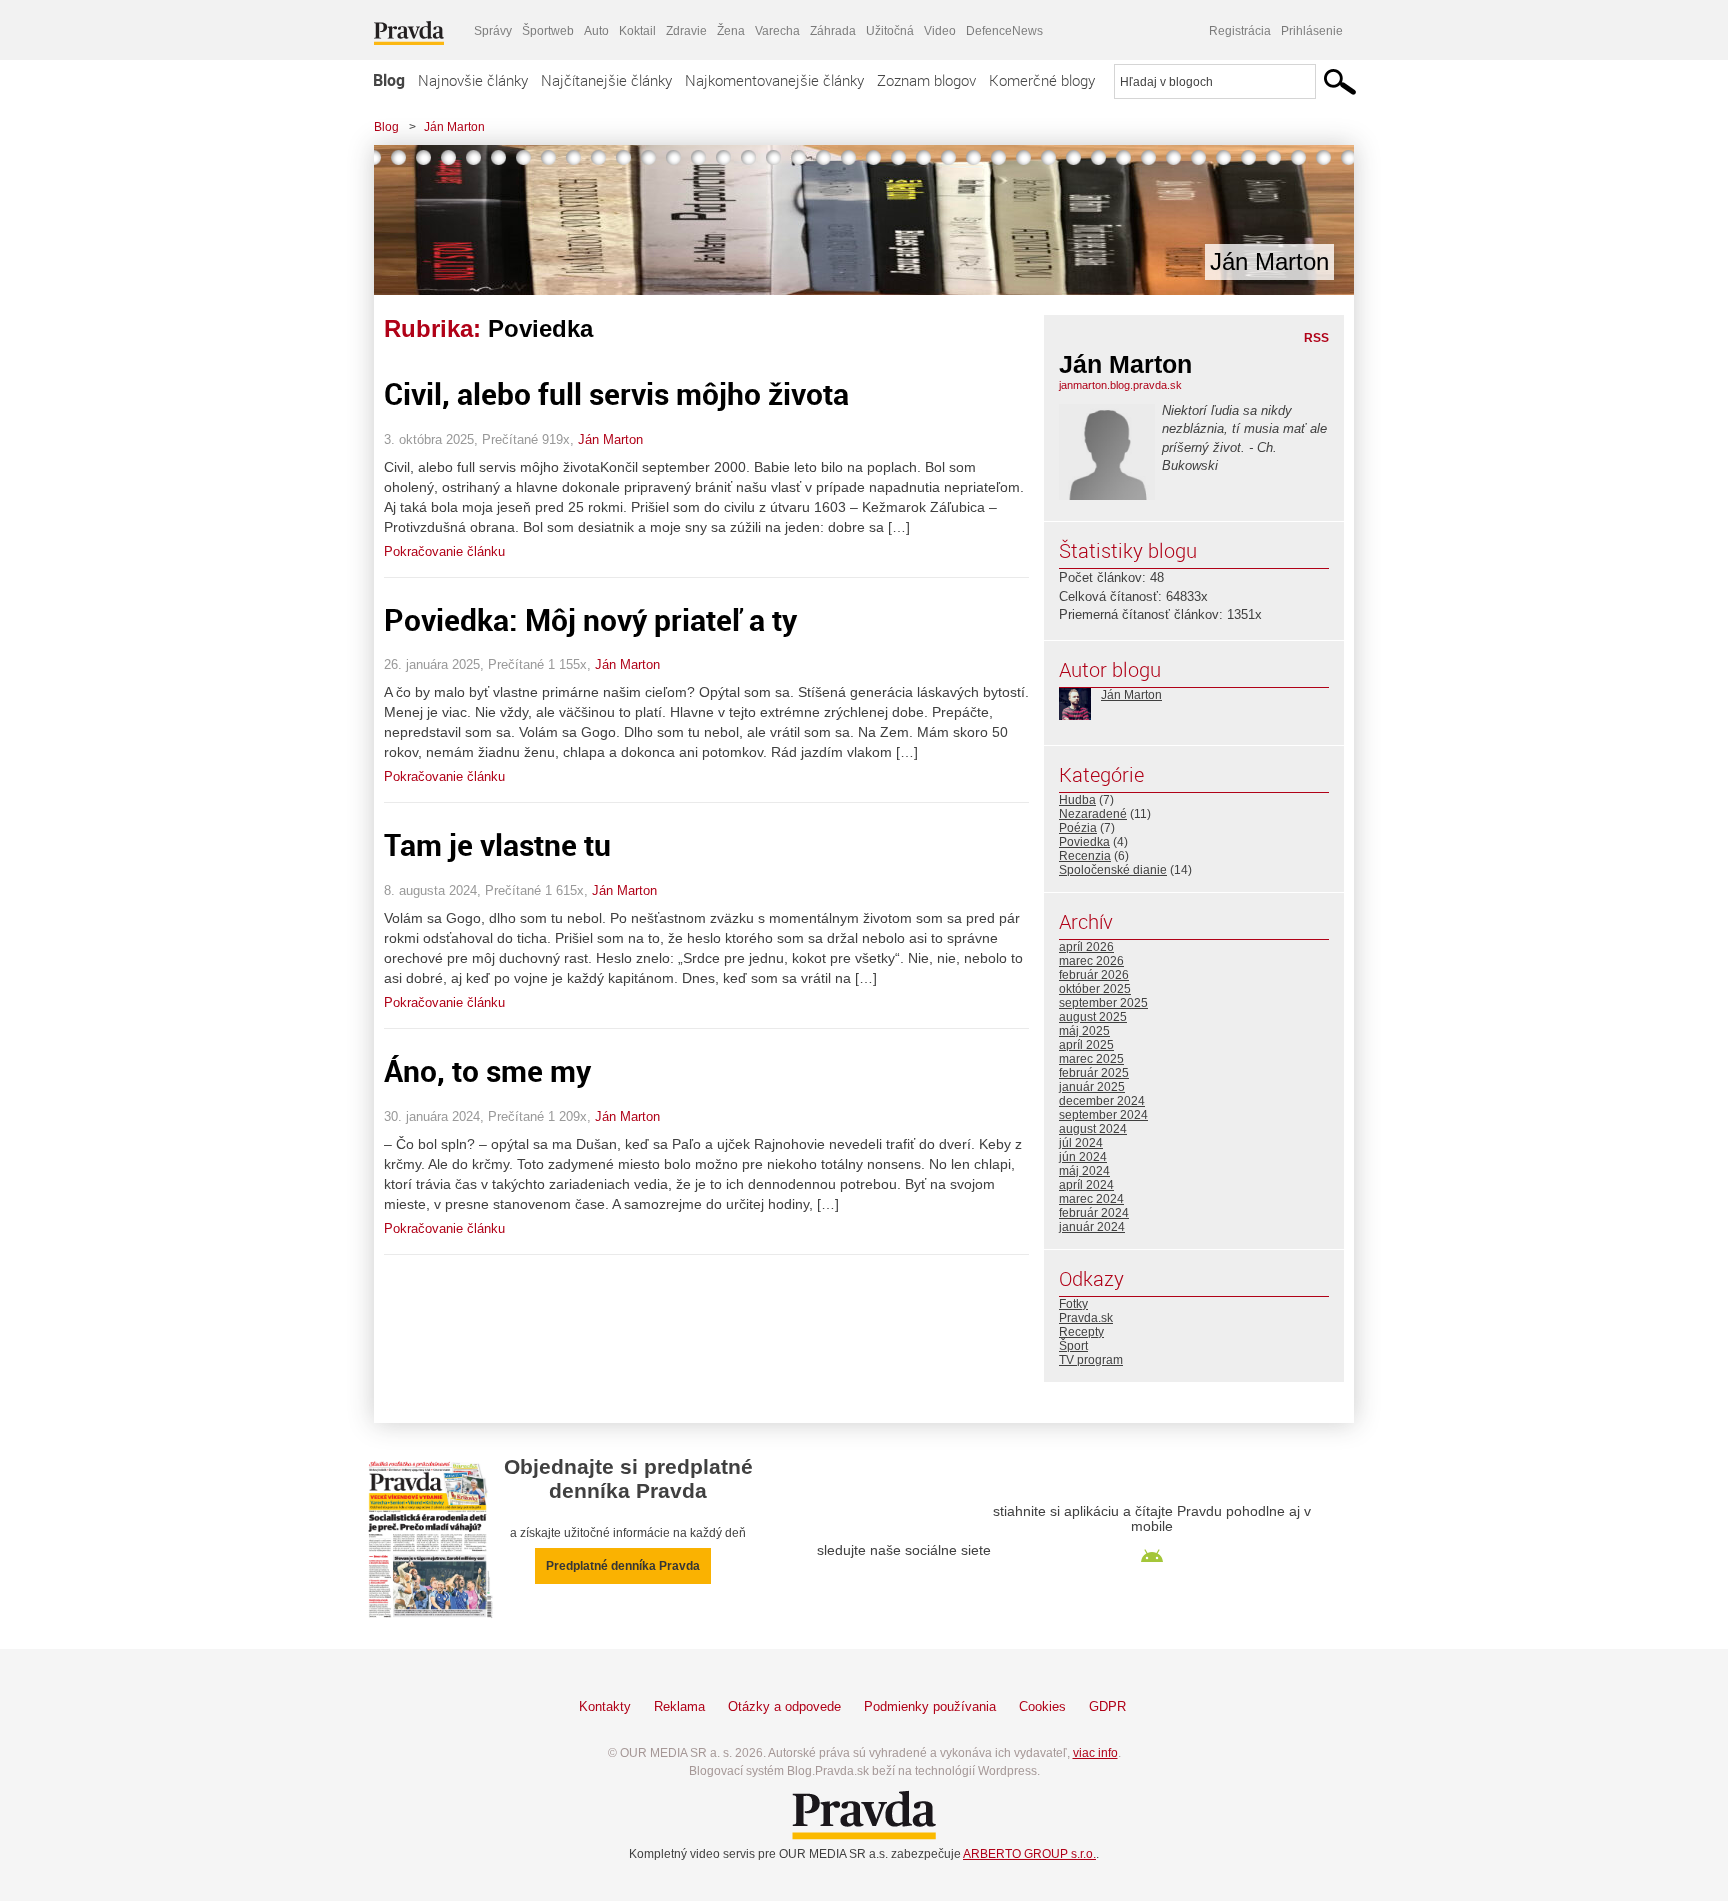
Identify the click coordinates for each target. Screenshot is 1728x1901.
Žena (731, 31)
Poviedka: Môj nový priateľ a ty (590, 619)
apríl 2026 (1086, 947)
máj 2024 (1084, 1171)
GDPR (1107, 1706)
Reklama (679, 1706)
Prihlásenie (1312, 31)
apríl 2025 (1086, 1045)
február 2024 (1094, 1213)
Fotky (1073, 1304)
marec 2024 (1091, 1199)
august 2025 (1093, 1017)
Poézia (1078, 828)
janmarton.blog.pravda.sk (1120, 385)
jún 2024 (1083, 1157)
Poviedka (1084, 842)
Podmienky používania (930, 1706)
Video (940, 31)
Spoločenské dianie (1113, 870)
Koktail (637, 31)
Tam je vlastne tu (497, 844)
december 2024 (1102, 1101)
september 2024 (1103, 1115)
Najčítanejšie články (606, 80)
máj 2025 (1084, 1031)
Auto (596, 31)
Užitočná (890, 31)
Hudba (1077, 800)
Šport (1073, 1346)
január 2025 (1092, 1087)
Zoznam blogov (926, 80)
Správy (493, 31)
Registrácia (1240, 31)
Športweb (548, 31)
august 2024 (1093, 1129)
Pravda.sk (1086, 1318)
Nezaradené (1093, 814)
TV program (1091, 1360)
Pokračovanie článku (444, 551)
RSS (1316, 338)
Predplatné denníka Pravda (623, 1566)
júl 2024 (1081, 1143)
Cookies (1042, 1706)
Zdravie (686, 31)
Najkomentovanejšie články (774, 80)
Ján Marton (454, 127)
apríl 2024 (1086, 1185)
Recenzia (1085, 856)
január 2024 (1092, 1227)
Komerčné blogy (1042, 80)
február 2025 (1094, 1073)
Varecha (777, 31)
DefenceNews (1004, 31)
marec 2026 (1091, 961)
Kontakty (605, 1706)
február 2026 (1094, 975)
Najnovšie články (473, 80)
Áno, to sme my (487, 1070)
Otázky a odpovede (784, 1706)
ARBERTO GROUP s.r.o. (1029, 1854)
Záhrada (833, 31)
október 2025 (1095, 989)
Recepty (1081, 1332)
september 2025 (1103, 1003)
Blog (389, 80)
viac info (1095, 1753)
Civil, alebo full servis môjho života (616, 393)
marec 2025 (1091, 1059)
